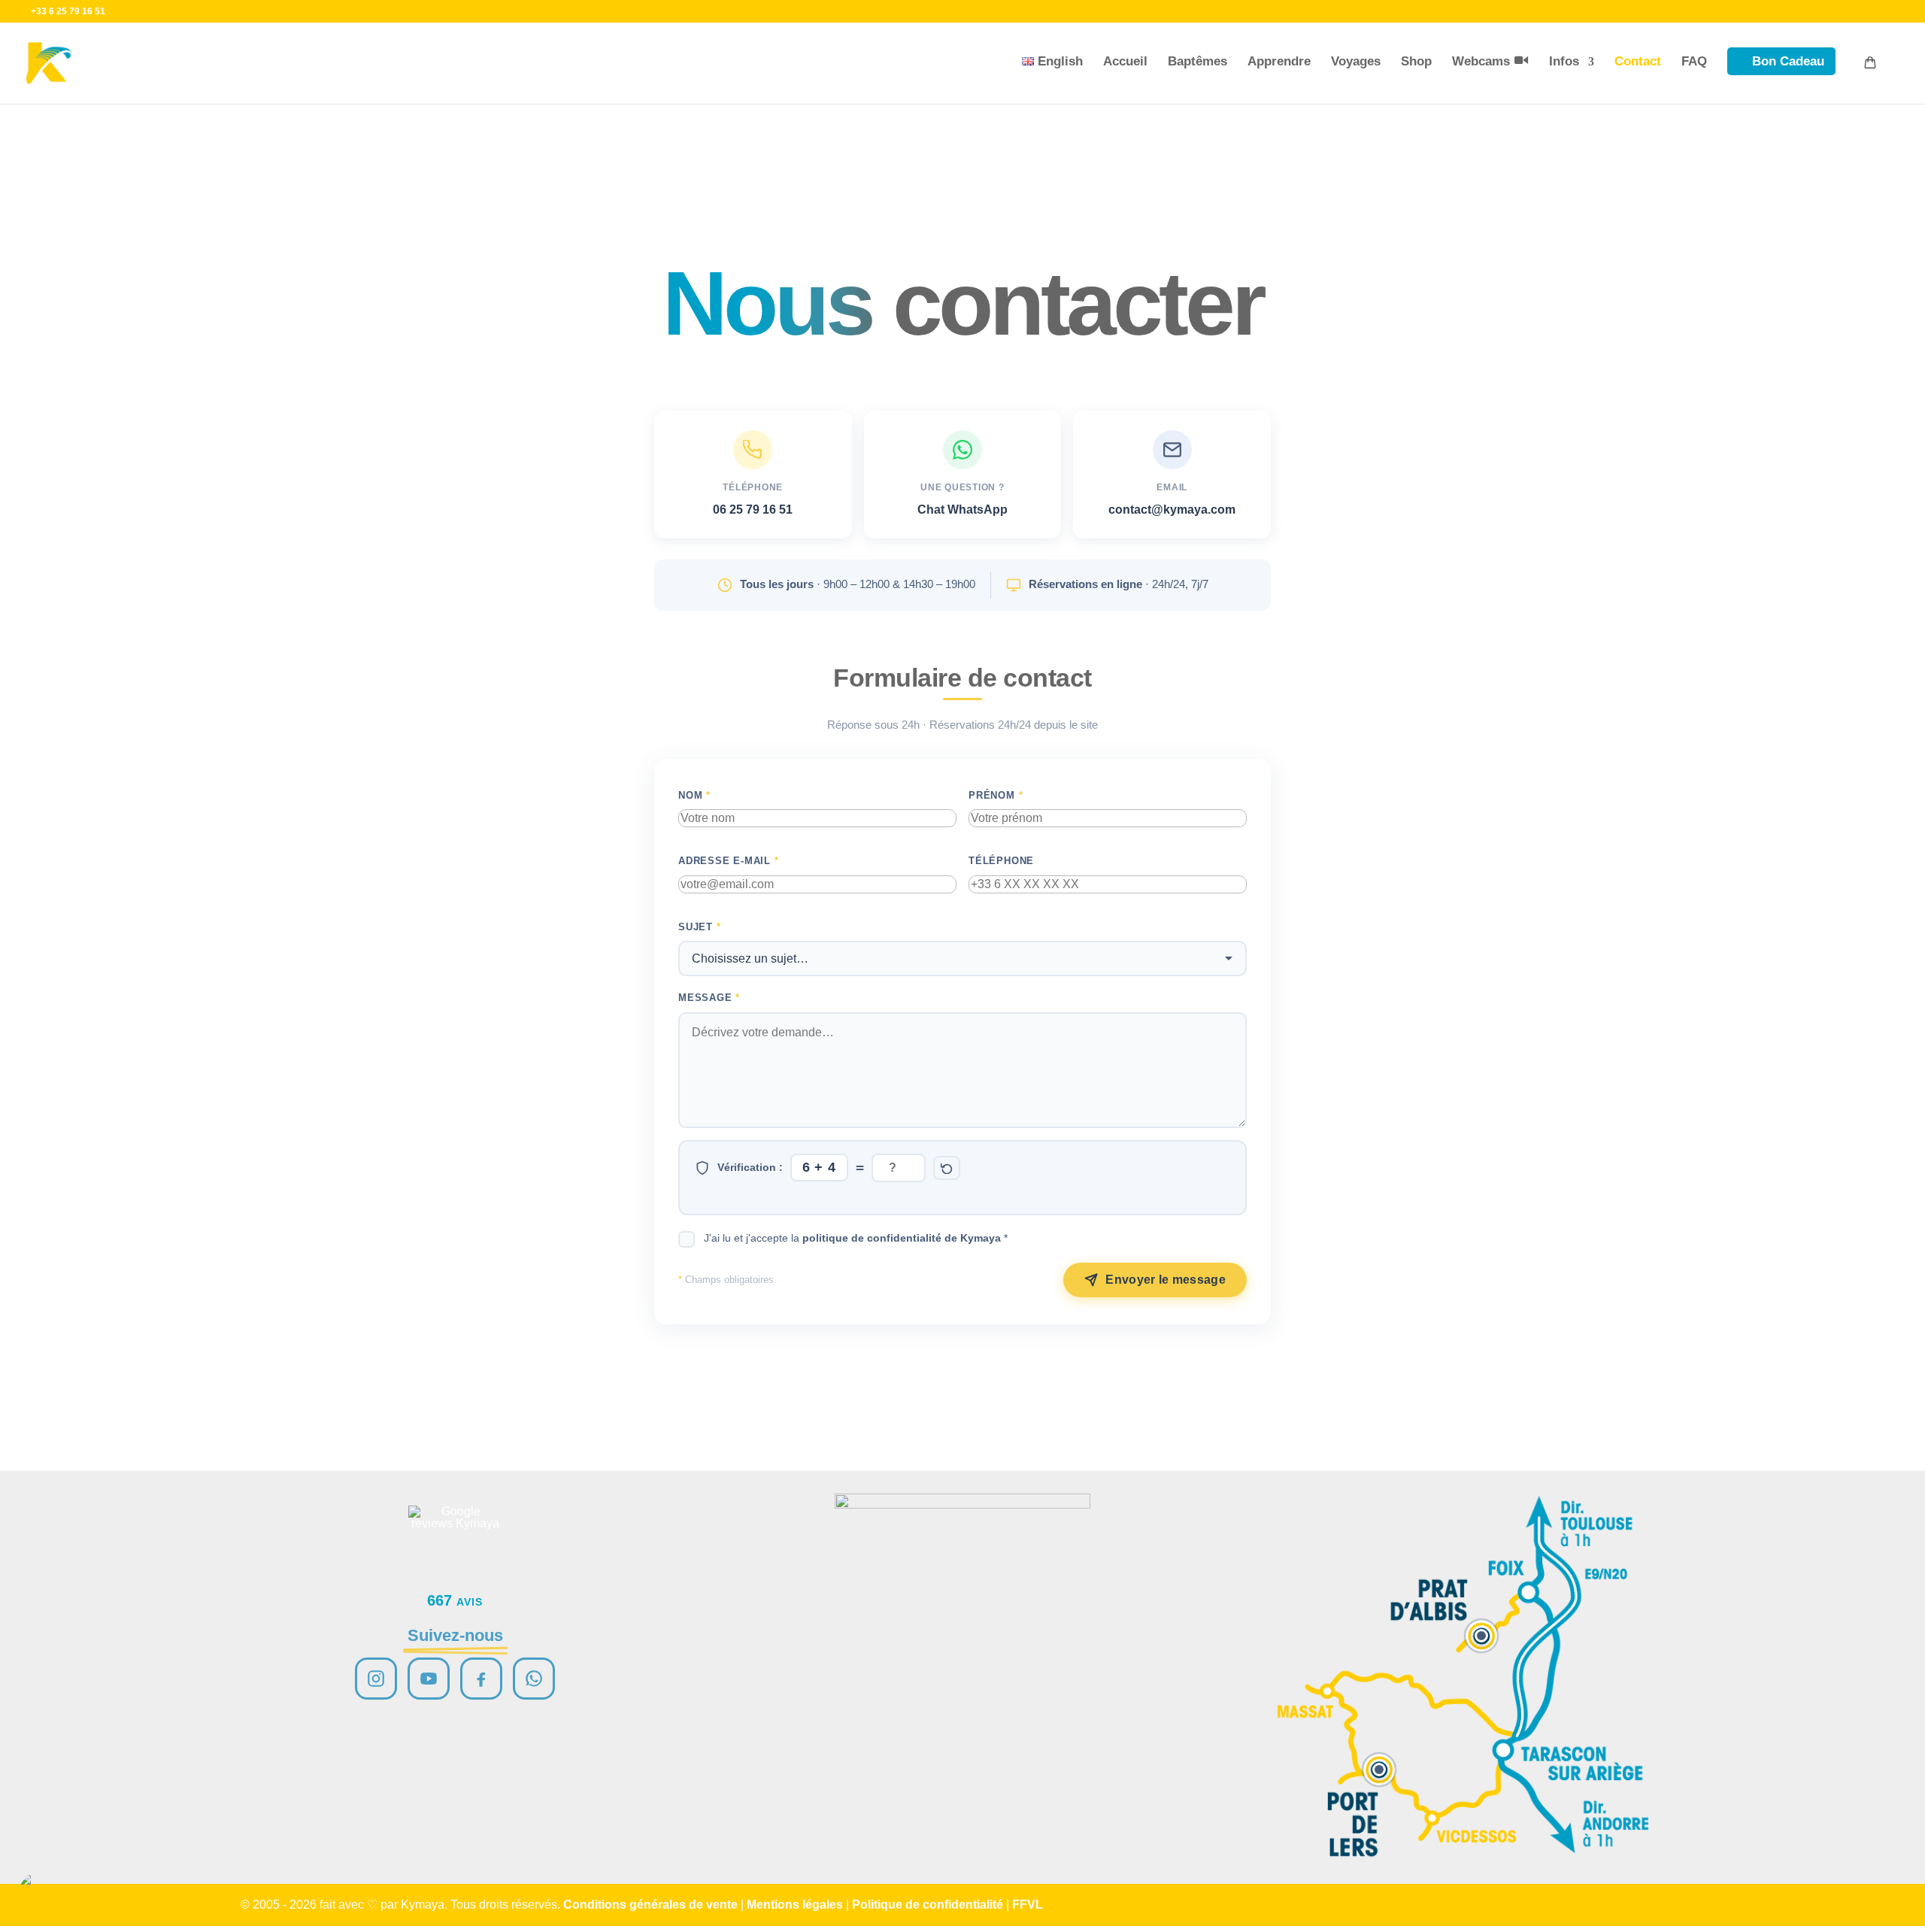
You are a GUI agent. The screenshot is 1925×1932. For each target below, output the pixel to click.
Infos (1564, 61)
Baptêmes (1197, 61)
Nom (694, 795)
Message (709, 998)
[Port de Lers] (1379, 1770)
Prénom (996, 795)
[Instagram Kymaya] (376, 1679)
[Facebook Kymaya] (481, 1679)
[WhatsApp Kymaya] (534, 1679)
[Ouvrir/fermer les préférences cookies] (39, 1893)
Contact (1638, 61)
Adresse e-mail (729, 861)
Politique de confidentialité (928, 1905)
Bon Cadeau (1788, 61)
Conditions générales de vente (650, 1905)
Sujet (700, 927)
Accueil (1125, 61)
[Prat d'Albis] (1481, 1636)
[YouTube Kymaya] (429, 1679)
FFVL (1028, 1905)
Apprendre (1279, 61)
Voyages (1356, 61)
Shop (1416, 61)
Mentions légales (795, 1905)
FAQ (1694, 61)
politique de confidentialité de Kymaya (902, 1238)
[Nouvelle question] (947, 1168)
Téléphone (1001, 861)
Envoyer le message (1166, 1280)
